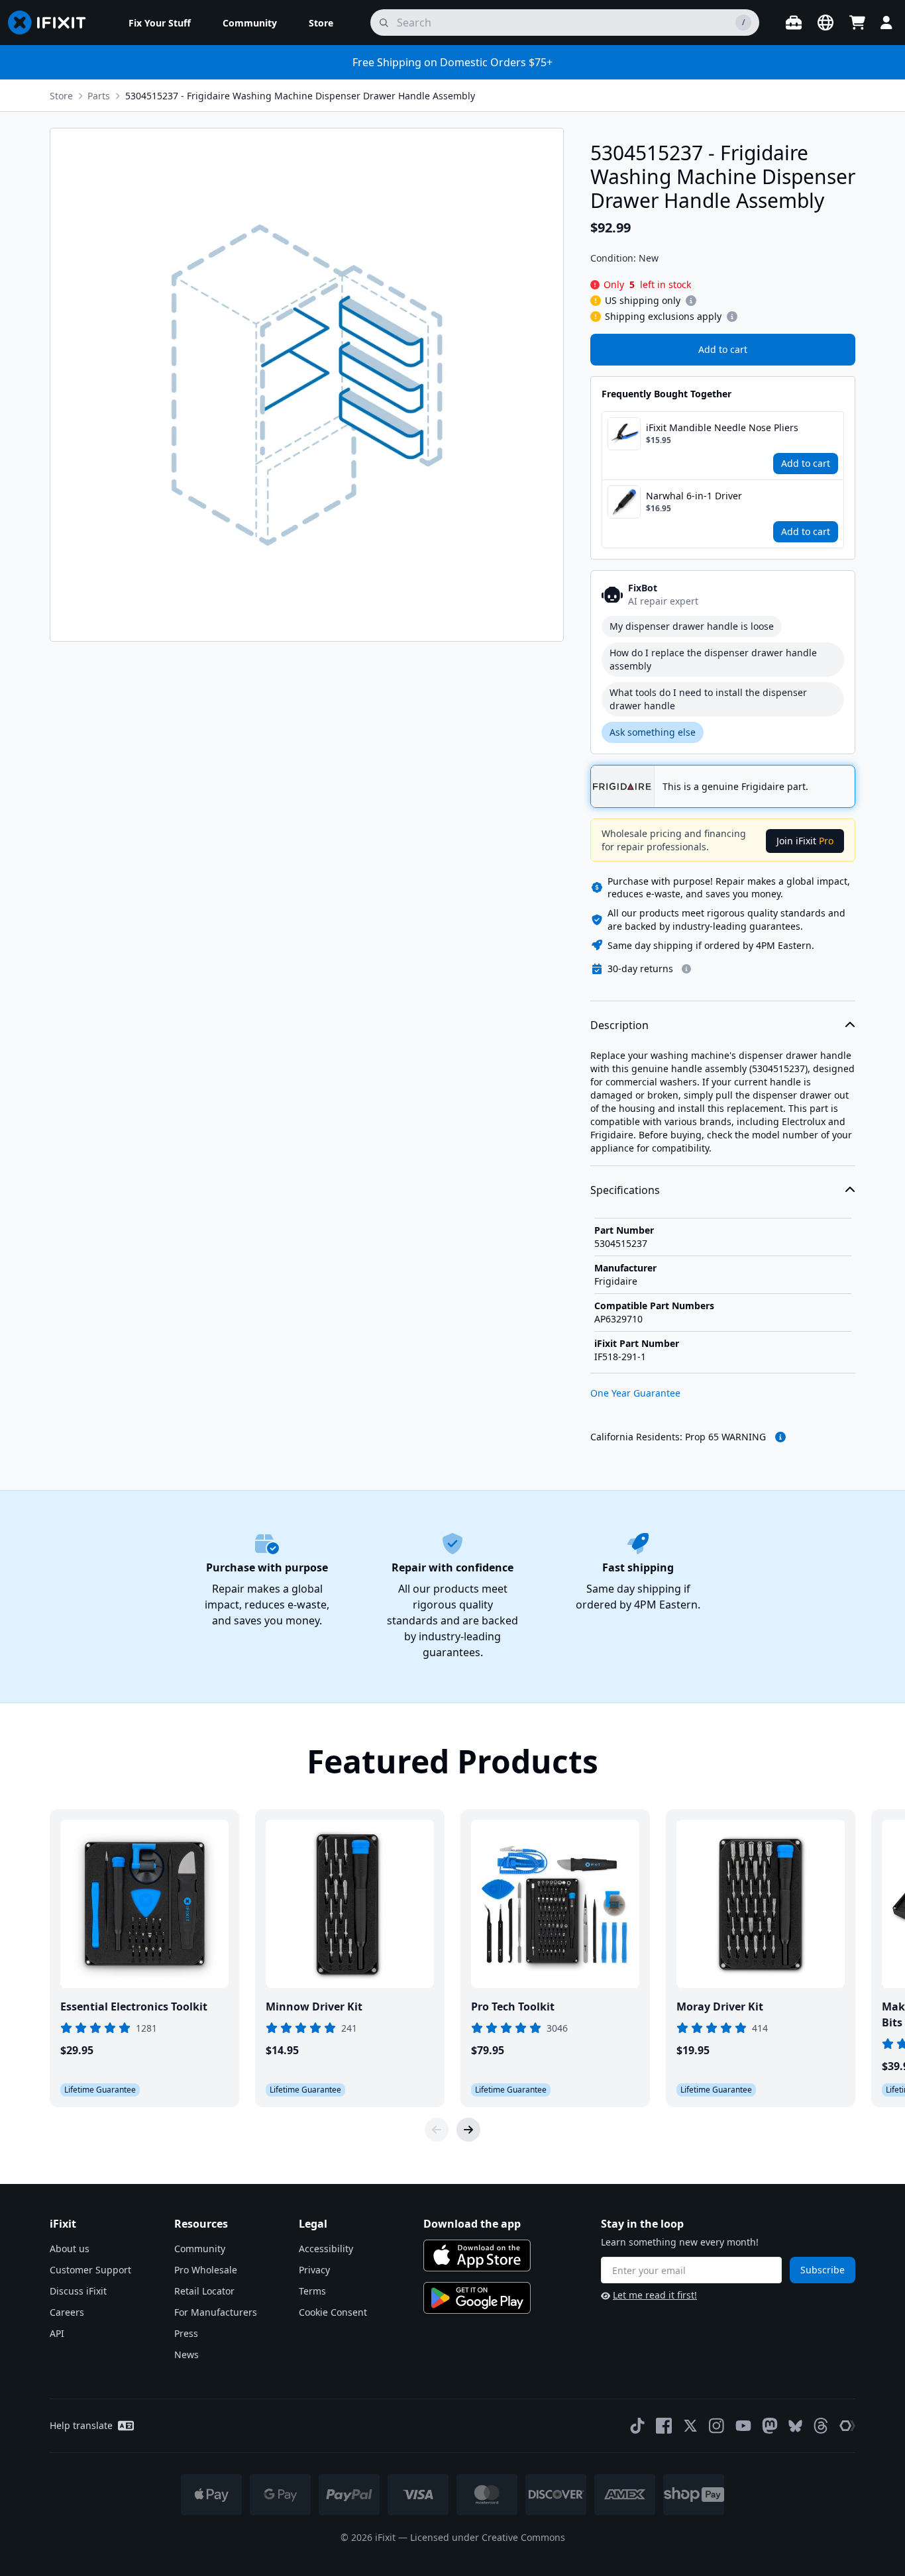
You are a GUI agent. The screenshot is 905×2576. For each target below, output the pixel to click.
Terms (312, 2291)
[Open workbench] (794, 23)
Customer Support (90, 2270)
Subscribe (823, 2270)
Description (619, 1025)
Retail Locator (204, 2291)
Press (186, 2333)
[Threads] (821, 2426)
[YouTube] (743, 2426)
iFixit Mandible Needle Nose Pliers (722, 427)
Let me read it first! (655, 2295)
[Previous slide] (437, 2130)
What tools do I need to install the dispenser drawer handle (708, 699)
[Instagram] (717, 2426)
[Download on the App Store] (477, 2255)
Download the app (472, 2224)
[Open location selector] (825, 23)
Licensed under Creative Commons (488, 2537)
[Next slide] (468, 2130)
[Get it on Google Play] (477, 2298)
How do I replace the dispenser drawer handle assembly (713, 659)
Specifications (625, 1190)
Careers (67, 2312)
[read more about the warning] (780, 1437)
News (186, 2354)
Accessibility (326, 2249)
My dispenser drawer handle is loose (692, 626)
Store (61, 96)
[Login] (886, 23)
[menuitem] (160, 23)
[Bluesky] (795, 2426)
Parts (99, 96)
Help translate (81, 2425)
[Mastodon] (770, 2426)
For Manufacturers (216, 2312)
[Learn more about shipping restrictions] (691, 301)
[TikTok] (637, 2426)
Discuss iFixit (78, 2291)
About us (70, 2249)
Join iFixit (805, 841)
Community (200, 2249)
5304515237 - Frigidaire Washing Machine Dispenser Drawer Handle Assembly (300, 96)
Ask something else (653, 732)
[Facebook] (664, 2426)
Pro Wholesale (206, 2270)
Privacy (314, 2270)
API (57, 2333)
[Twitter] (690, 2426)
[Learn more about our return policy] (686, 969)
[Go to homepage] (52, 23)
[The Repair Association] (847, 2426)
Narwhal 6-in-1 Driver (694, 496)
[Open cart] (857, 23)
